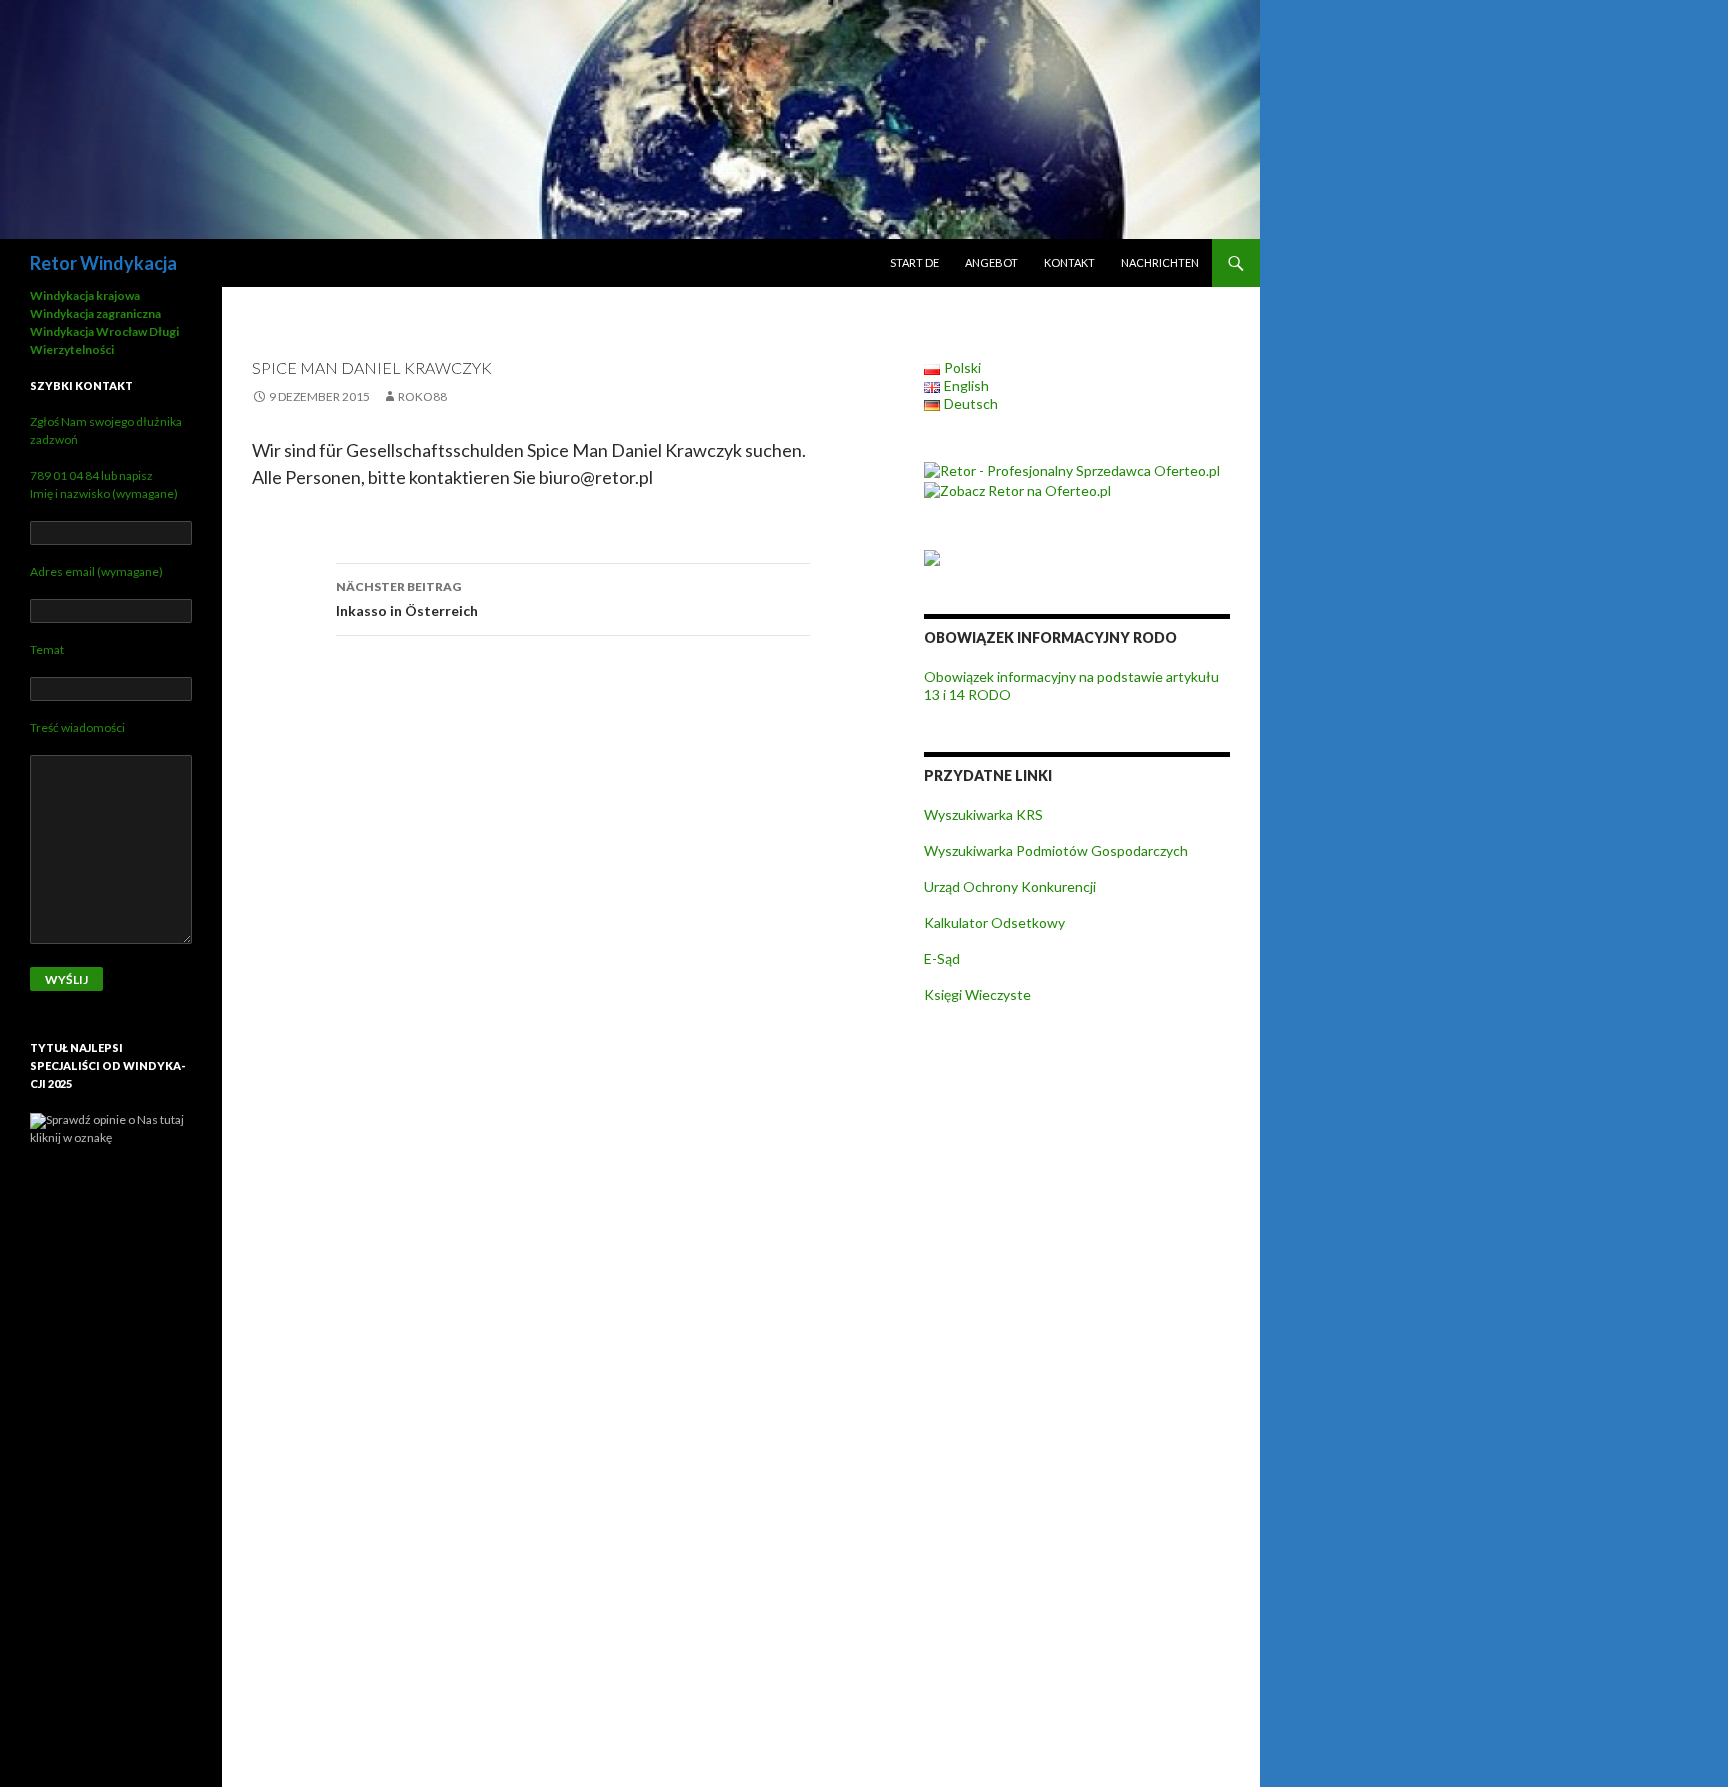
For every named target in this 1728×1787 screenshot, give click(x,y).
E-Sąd (942, 958)
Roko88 (422, 396)
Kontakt (1069, 262)
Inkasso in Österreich (407, 599)
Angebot (991, 262)
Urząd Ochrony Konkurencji (1010, 886)
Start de (914, 262)
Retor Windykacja (103, 263)
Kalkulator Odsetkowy (994, 922)
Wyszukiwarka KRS (983, 814)
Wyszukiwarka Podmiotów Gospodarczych (1056, 850)
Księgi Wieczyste (977, 994)
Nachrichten (1160, 262)
